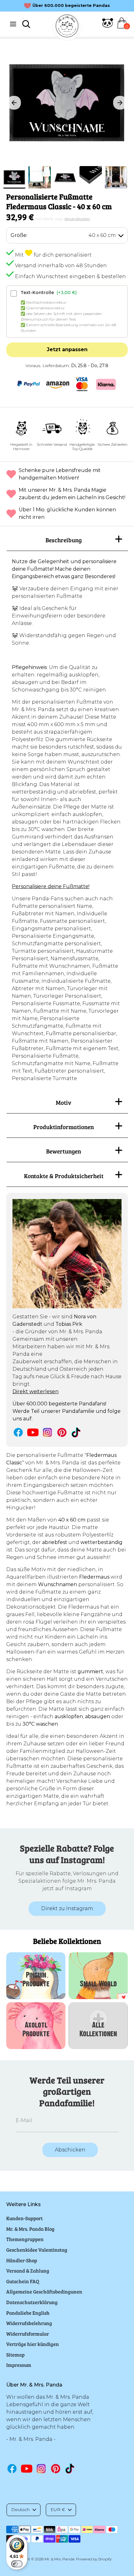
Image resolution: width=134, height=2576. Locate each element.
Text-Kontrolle (49, 293)
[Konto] (108, 27)
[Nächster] (120, 103)
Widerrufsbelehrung (29, 2323)
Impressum (19, 2365)
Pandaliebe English (28, 2313)
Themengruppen (25, 2239)
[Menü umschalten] (13, 24)
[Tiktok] (77, 1432)
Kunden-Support (24, 2218)
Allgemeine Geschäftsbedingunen (44, 2291)
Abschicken (70, 2150)
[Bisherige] (14, 103)
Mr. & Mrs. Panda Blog (30, 2229)
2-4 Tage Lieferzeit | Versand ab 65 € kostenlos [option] (71, 5)
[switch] (17, 2564)
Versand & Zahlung (28, 2271)
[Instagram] (48, 1432)
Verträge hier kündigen (33, 2344)
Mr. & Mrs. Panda (60, 2559)
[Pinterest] (62, 1432)
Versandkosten (77, 219)
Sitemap (15, 2355)
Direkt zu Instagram (67, 1908)
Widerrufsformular (28, 2334)
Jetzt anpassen (67, 349)
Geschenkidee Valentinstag (37, 2250)
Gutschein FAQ (23, 2281)
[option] (67, 103)
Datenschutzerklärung (32, 2302)
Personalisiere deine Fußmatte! (51, 886)
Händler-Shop (22, 2260)
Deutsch (20, 2510)
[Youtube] (33, 1432)
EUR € (58, 2510)
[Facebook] (18, 1432)
